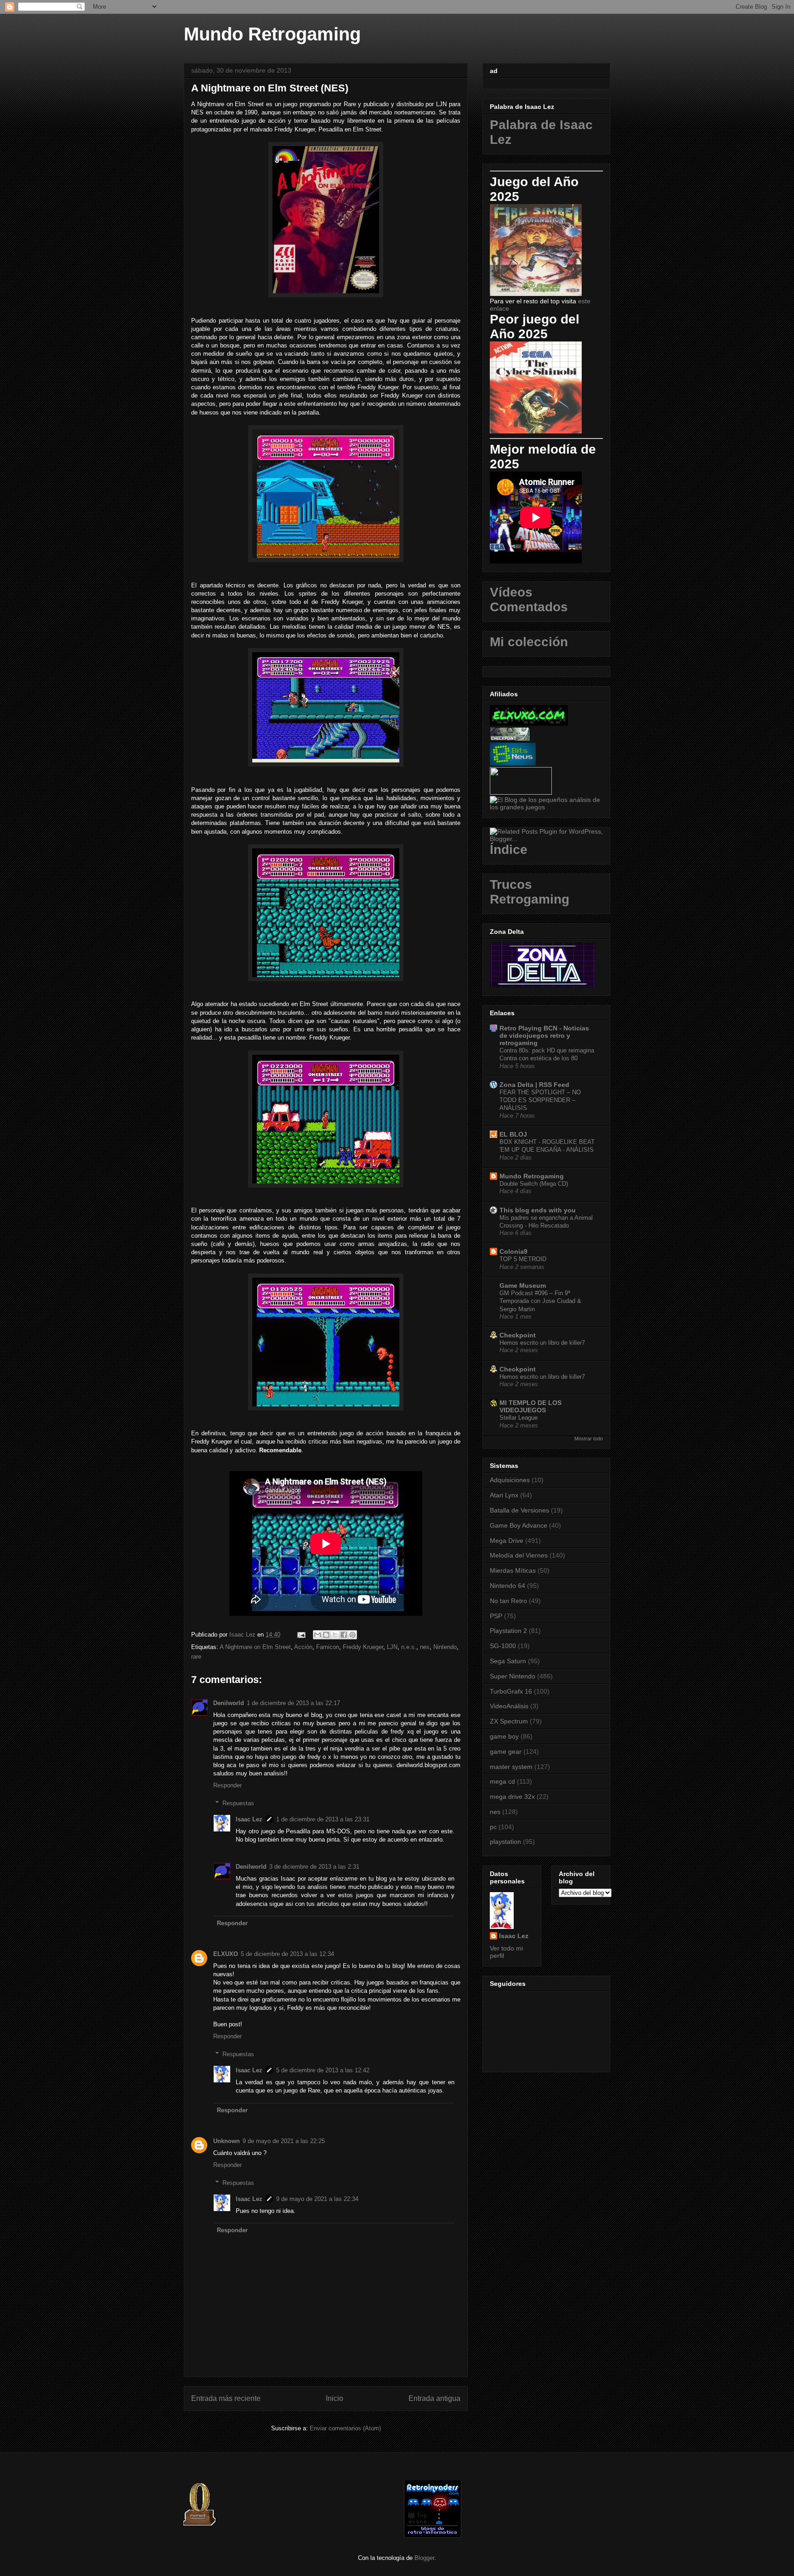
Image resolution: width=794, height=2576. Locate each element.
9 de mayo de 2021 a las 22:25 (284, 2141)
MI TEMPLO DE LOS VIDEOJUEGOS (530, 1406)
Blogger (424, 2558)
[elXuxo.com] (529, 723)
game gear (506, 1751)
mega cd (502, 1781)
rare (196, 1657)
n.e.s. (409, 1647)
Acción (303, 1647)
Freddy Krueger (363, 1647)
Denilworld (229, 1703)
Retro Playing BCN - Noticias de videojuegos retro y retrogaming (544, 1035)
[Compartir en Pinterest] (352, 1635)
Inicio (335, 2398)
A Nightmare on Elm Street (255, 1647)
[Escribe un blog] (326, 1635)
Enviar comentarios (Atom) (345, 2428)
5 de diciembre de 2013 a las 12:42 (323, 2070)
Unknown (227, 2141)
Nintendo (445, 1647)
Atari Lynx (504, 1495)
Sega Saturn (508, 1661)
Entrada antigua (434, 2398)
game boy (504, 1736)
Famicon (328, 1647)
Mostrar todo (589, 1439)
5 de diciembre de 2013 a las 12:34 (287, 1954)
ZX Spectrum (509, 1721)
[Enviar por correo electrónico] (318, 1635)
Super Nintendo (513, 1676)
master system (511, 1767)
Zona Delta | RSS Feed (534, 1085)
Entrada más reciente (226, 2398)
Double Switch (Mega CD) (534, 1184)
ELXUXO (226, 1954)
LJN (392, 1647)
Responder (227, 1785)
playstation (505, 1842)
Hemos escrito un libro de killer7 (542, 1343)
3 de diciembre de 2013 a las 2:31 (314, 1867)
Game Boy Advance (519, 1525)
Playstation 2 (508, 1631)
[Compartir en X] (335, 1635)
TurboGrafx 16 (511, 1691)
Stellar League (519, 1418)
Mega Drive (507, 1541)
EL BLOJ (513, 1134)
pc (493, 1827)
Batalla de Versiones (519, 1510)
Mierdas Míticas (513, 1570)
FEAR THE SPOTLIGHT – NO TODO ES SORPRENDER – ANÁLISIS (540, 1100)
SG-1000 (503, 1646)
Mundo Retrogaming (272, 34)
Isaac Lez (249, 1819)
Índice (509, 850)
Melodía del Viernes (519, 1555)
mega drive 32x (512, 1797)
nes (425, 1647)
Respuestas (238, 1803)
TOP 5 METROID (523, 1259)
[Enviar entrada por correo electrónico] (301, 1635)
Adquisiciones (510, 1480)
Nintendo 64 (508, 1586)
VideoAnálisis (509, 1706)
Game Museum (523, 1285)
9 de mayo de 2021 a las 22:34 (317, 2199)
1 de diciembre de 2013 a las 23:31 (323, 1819)
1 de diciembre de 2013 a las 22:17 (293, 1703)
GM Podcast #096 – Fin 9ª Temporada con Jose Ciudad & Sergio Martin (540, 1301)
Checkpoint (518, 1335)
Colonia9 (513, 1251)
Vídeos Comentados (529, 600)
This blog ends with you (538, 1210)
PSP (496, 1616)
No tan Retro (508, 1601)
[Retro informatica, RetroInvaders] (433, 2536)
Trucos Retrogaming (530, 892)
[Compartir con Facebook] (344, 1635)
